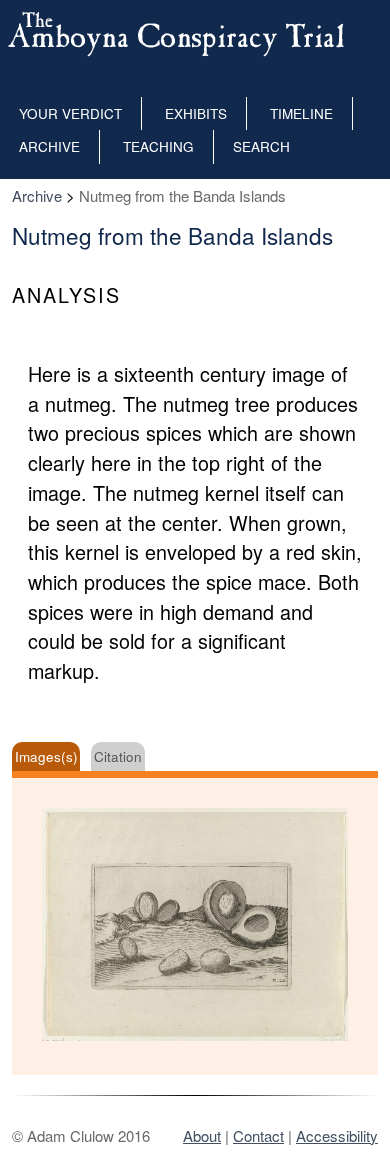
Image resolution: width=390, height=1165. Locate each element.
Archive (49, 146)
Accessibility (337, 1135)
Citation (118, 756)
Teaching (158, 146)
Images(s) (46, 756)
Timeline (301, 113)
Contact (258, 1135)
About (202, 1135)
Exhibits (196, 113)
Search (261, 146)
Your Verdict (70, 113)
